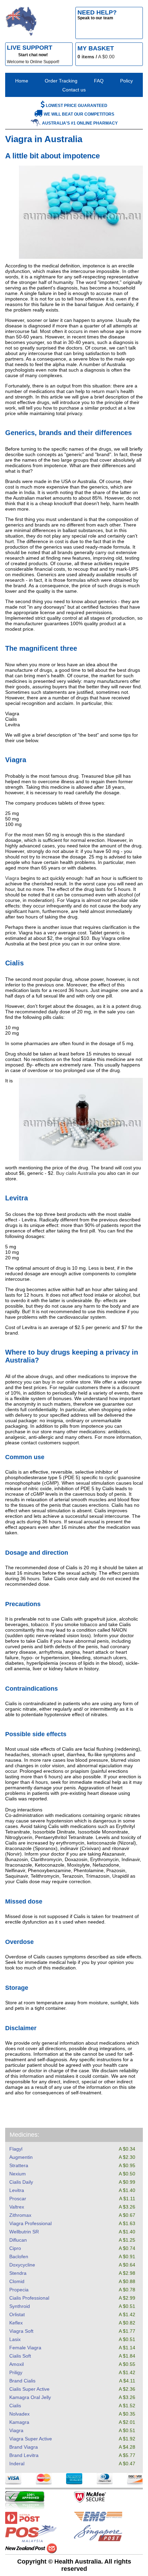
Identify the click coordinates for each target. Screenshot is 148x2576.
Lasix (15, 2339)
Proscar (18, 2199)
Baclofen (19, 2257)
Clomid (17, 2281)
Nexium (18, 2174)
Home (22, 81)
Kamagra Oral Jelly (30, 2397)
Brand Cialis (22, 2381)
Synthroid (20, 2306)
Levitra (17, 2190)
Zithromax (20, 2215)
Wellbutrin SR (24, 2232)
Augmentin (21, 2157)
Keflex (16, 2323)
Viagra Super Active (31, 2439)
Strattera (19, 2165)
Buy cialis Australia (76, 1173)
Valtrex (17, 2207)
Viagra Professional (30, 2223)
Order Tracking (61, 81)
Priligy (16, 2372)
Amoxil (17, 2364)
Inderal (17, 2464)
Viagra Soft (21, 2331)
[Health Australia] (21, 23)
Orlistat (17, 2314)
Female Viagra (25, 2348)
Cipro (15, 2248)
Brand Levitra (24, 2455)
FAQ (99, 81)
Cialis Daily (21, 2182)
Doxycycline (22, 2265)
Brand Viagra (24, 2447)
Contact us (74, 90)
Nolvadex (19, 2414)
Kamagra (19, 2422)
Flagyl (16, 2149)
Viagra (16, 2430)
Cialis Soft (20, 2356)
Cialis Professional (29, 2298)
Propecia (19, 2290)
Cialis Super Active (29, 2389)
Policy (126, 81)
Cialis (15, 2406)
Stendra (18, 2273)
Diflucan (18, 2240)
